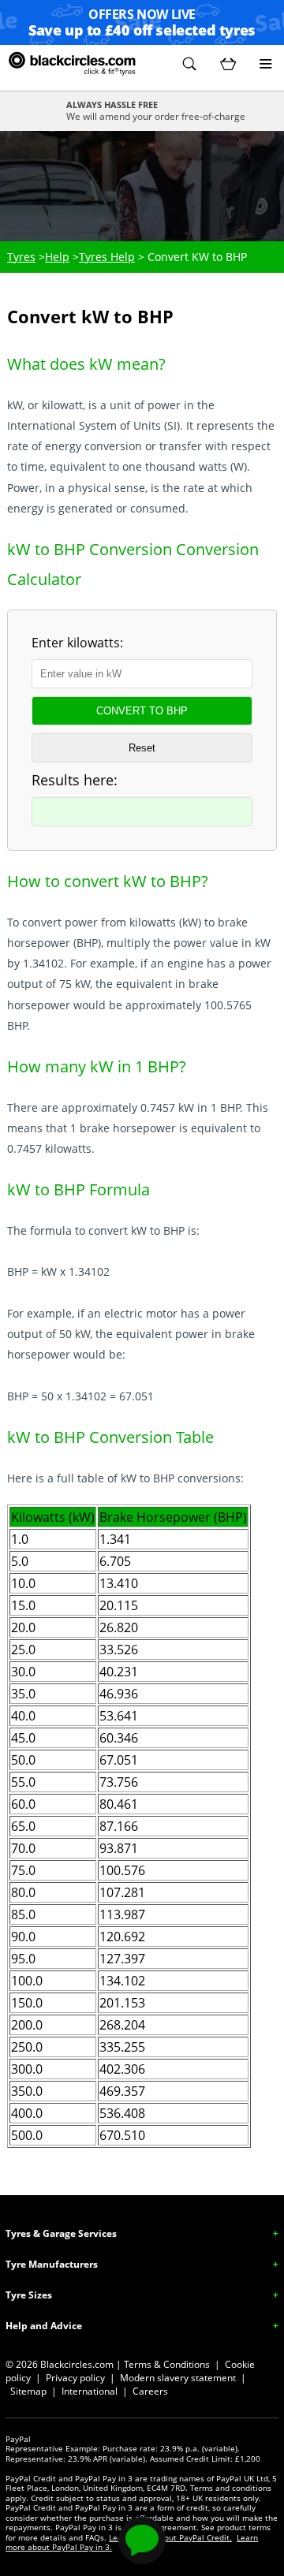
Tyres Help (107, 257)
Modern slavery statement (178, 2378)
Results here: (75, 780)
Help (57, 257)
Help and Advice (44, 2326)
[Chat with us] (142, 2541)
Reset (142, 748)
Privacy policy (75, 2378)
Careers (150, 2391)
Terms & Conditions (167, 2364)
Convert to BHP (142, 711)
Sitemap (28, 2391)
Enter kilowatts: (77, 643)
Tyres (21, 257)
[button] (189, 64)
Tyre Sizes (29, 2295)
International (90, 2391)
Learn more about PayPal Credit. (170, 2537)
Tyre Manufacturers (52, 2264)
